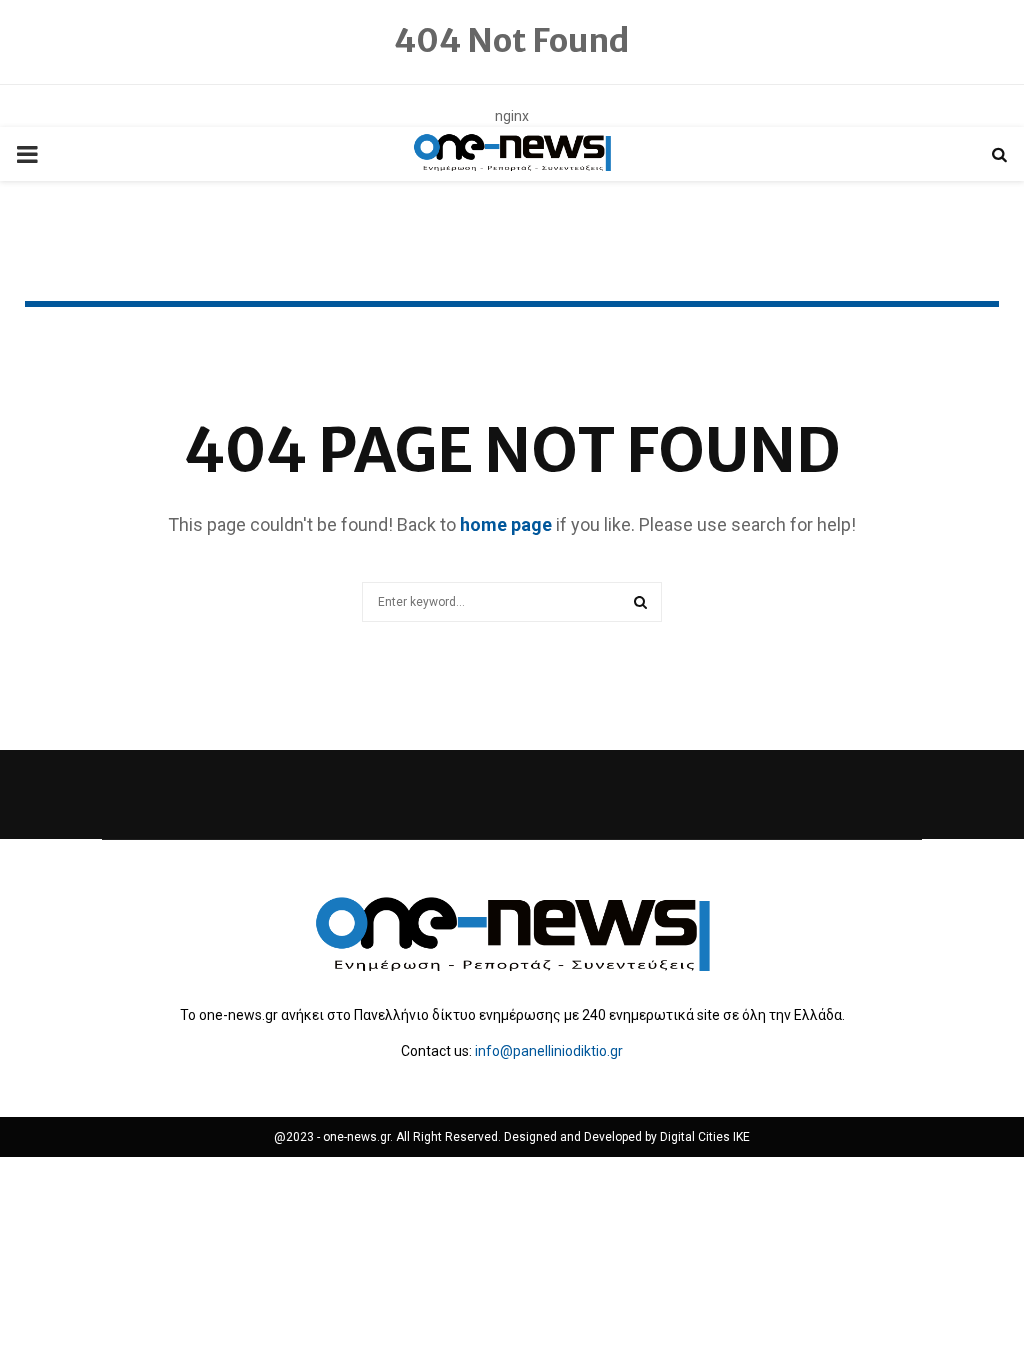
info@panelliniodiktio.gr (549, 1051)
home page (506, 524)
